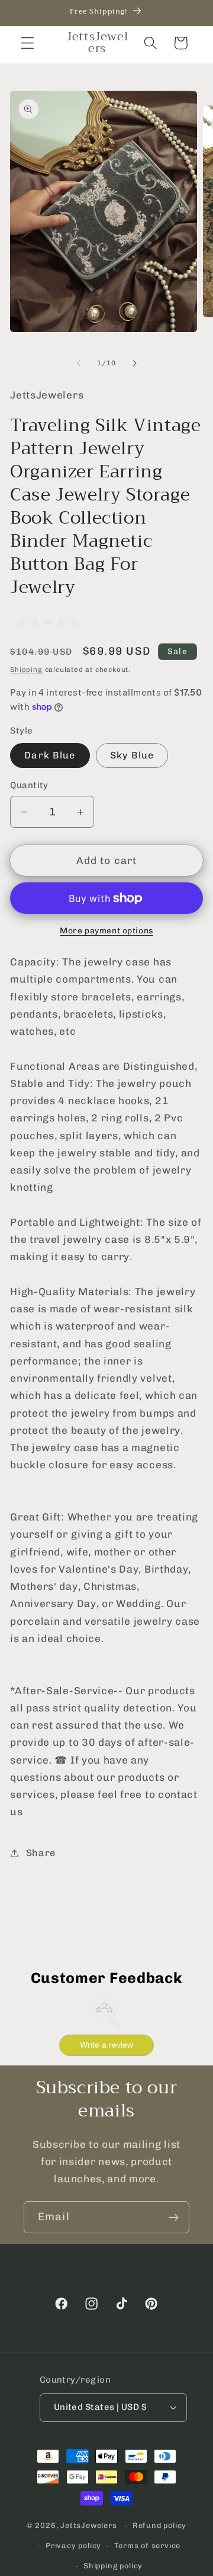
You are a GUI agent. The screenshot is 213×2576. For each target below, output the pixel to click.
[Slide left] (79, 364)
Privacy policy (73, 2545)
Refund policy (159, 2525)
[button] (28, 43)
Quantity (29, 785)
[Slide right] (134, 364)
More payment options (106, 930)
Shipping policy (113, 2566)
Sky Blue (132, 755)
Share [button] (41, 1853)
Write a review (106, 2045)
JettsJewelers (88, 2525)
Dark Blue (50, 755)
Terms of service (147, 2545)
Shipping (26, 669)
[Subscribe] (174, 2217)
